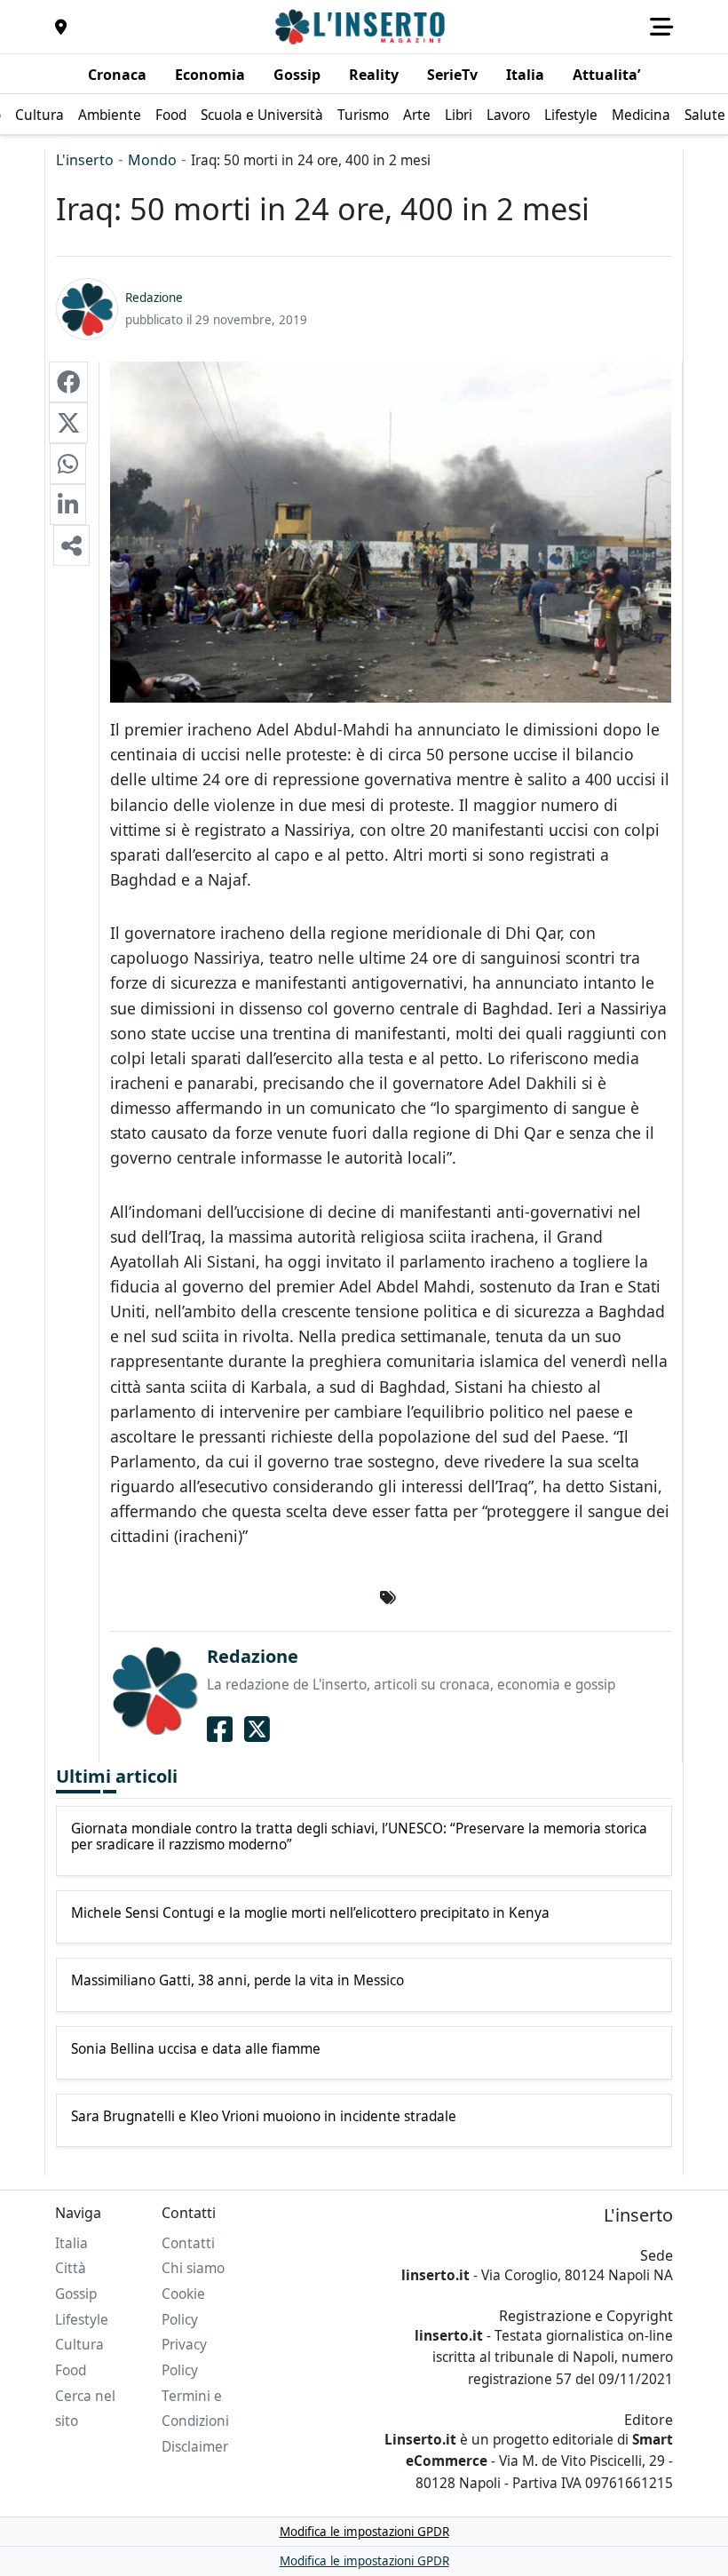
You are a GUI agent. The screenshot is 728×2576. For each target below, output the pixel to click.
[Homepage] (362, 27)
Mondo (152, 160)
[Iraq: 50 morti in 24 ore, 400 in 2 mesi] (68, 382)
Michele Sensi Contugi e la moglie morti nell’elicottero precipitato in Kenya (310, 1913)
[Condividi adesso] (71, 545)
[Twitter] (257, 1729)
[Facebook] (220, 1729)
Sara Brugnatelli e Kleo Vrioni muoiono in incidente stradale (264, 2117)
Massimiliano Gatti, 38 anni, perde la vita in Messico (237, 1981)
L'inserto (85, 160)
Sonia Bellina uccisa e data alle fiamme (196, 2049)
